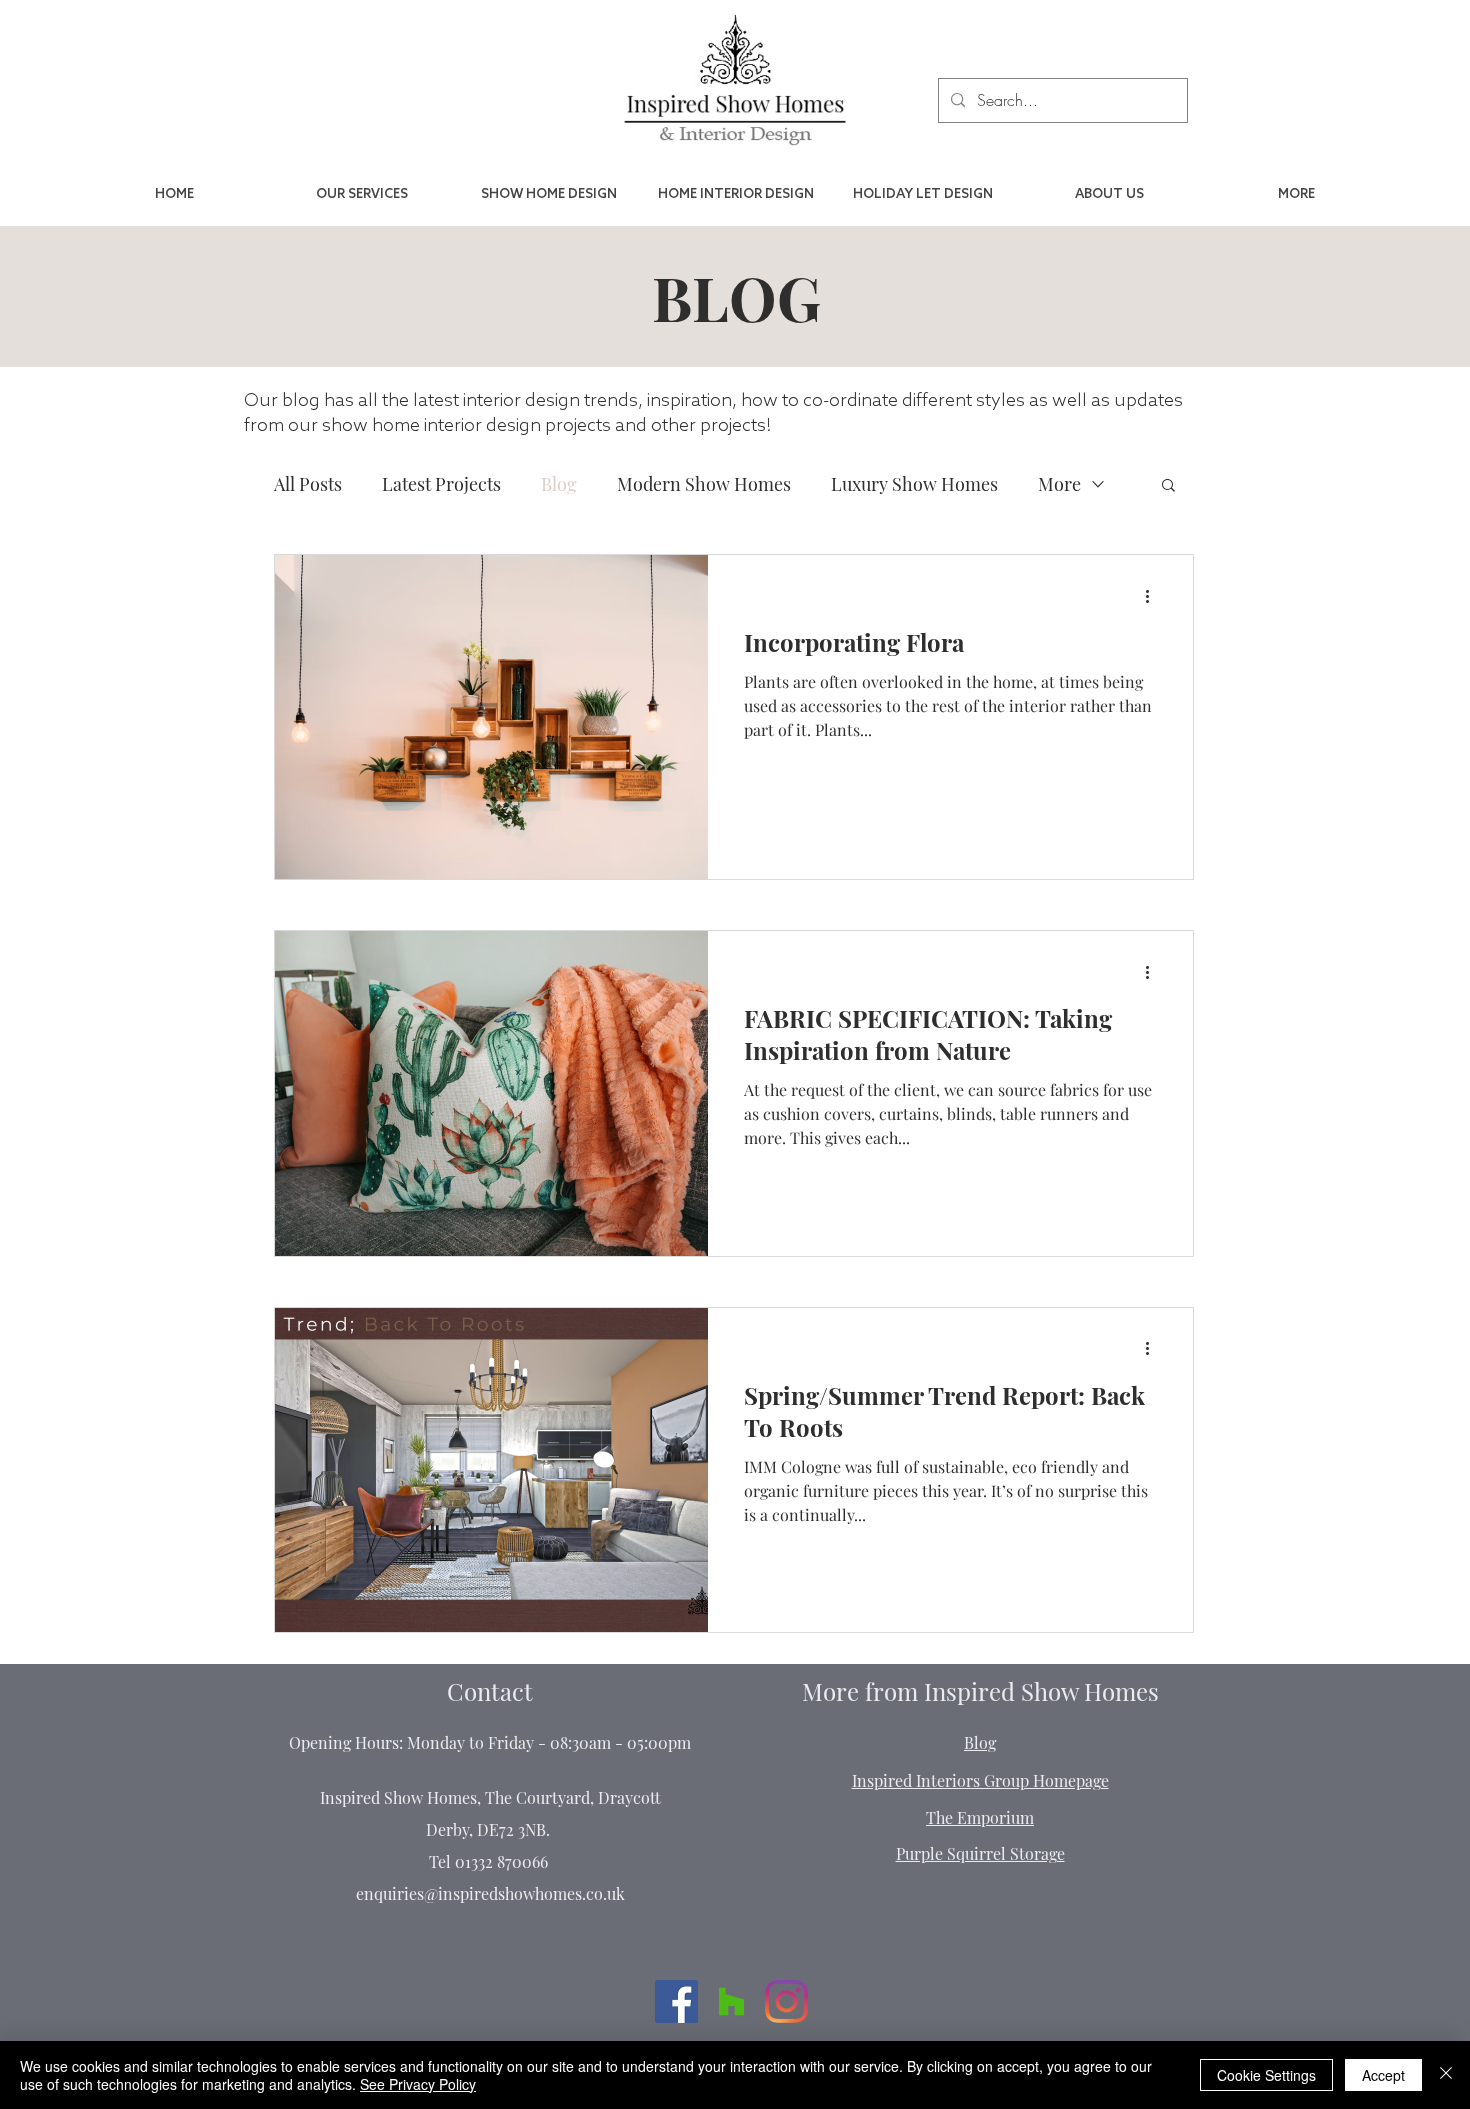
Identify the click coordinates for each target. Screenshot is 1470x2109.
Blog (559, 484)
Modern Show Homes (704, 484)
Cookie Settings (1266, 2075)
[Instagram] (786, 2001)
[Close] (1446, 2075)
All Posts (308, 484)
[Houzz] (731, 2001)
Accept (1383, 2075)
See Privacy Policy (418, 2084)
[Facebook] (676, 2001)
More (1059, 484)
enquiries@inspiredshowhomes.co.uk (490, 1893)
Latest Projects (441, 484)
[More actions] (1154, 596)
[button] (1168, 486)
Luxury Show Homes (914, 484)
